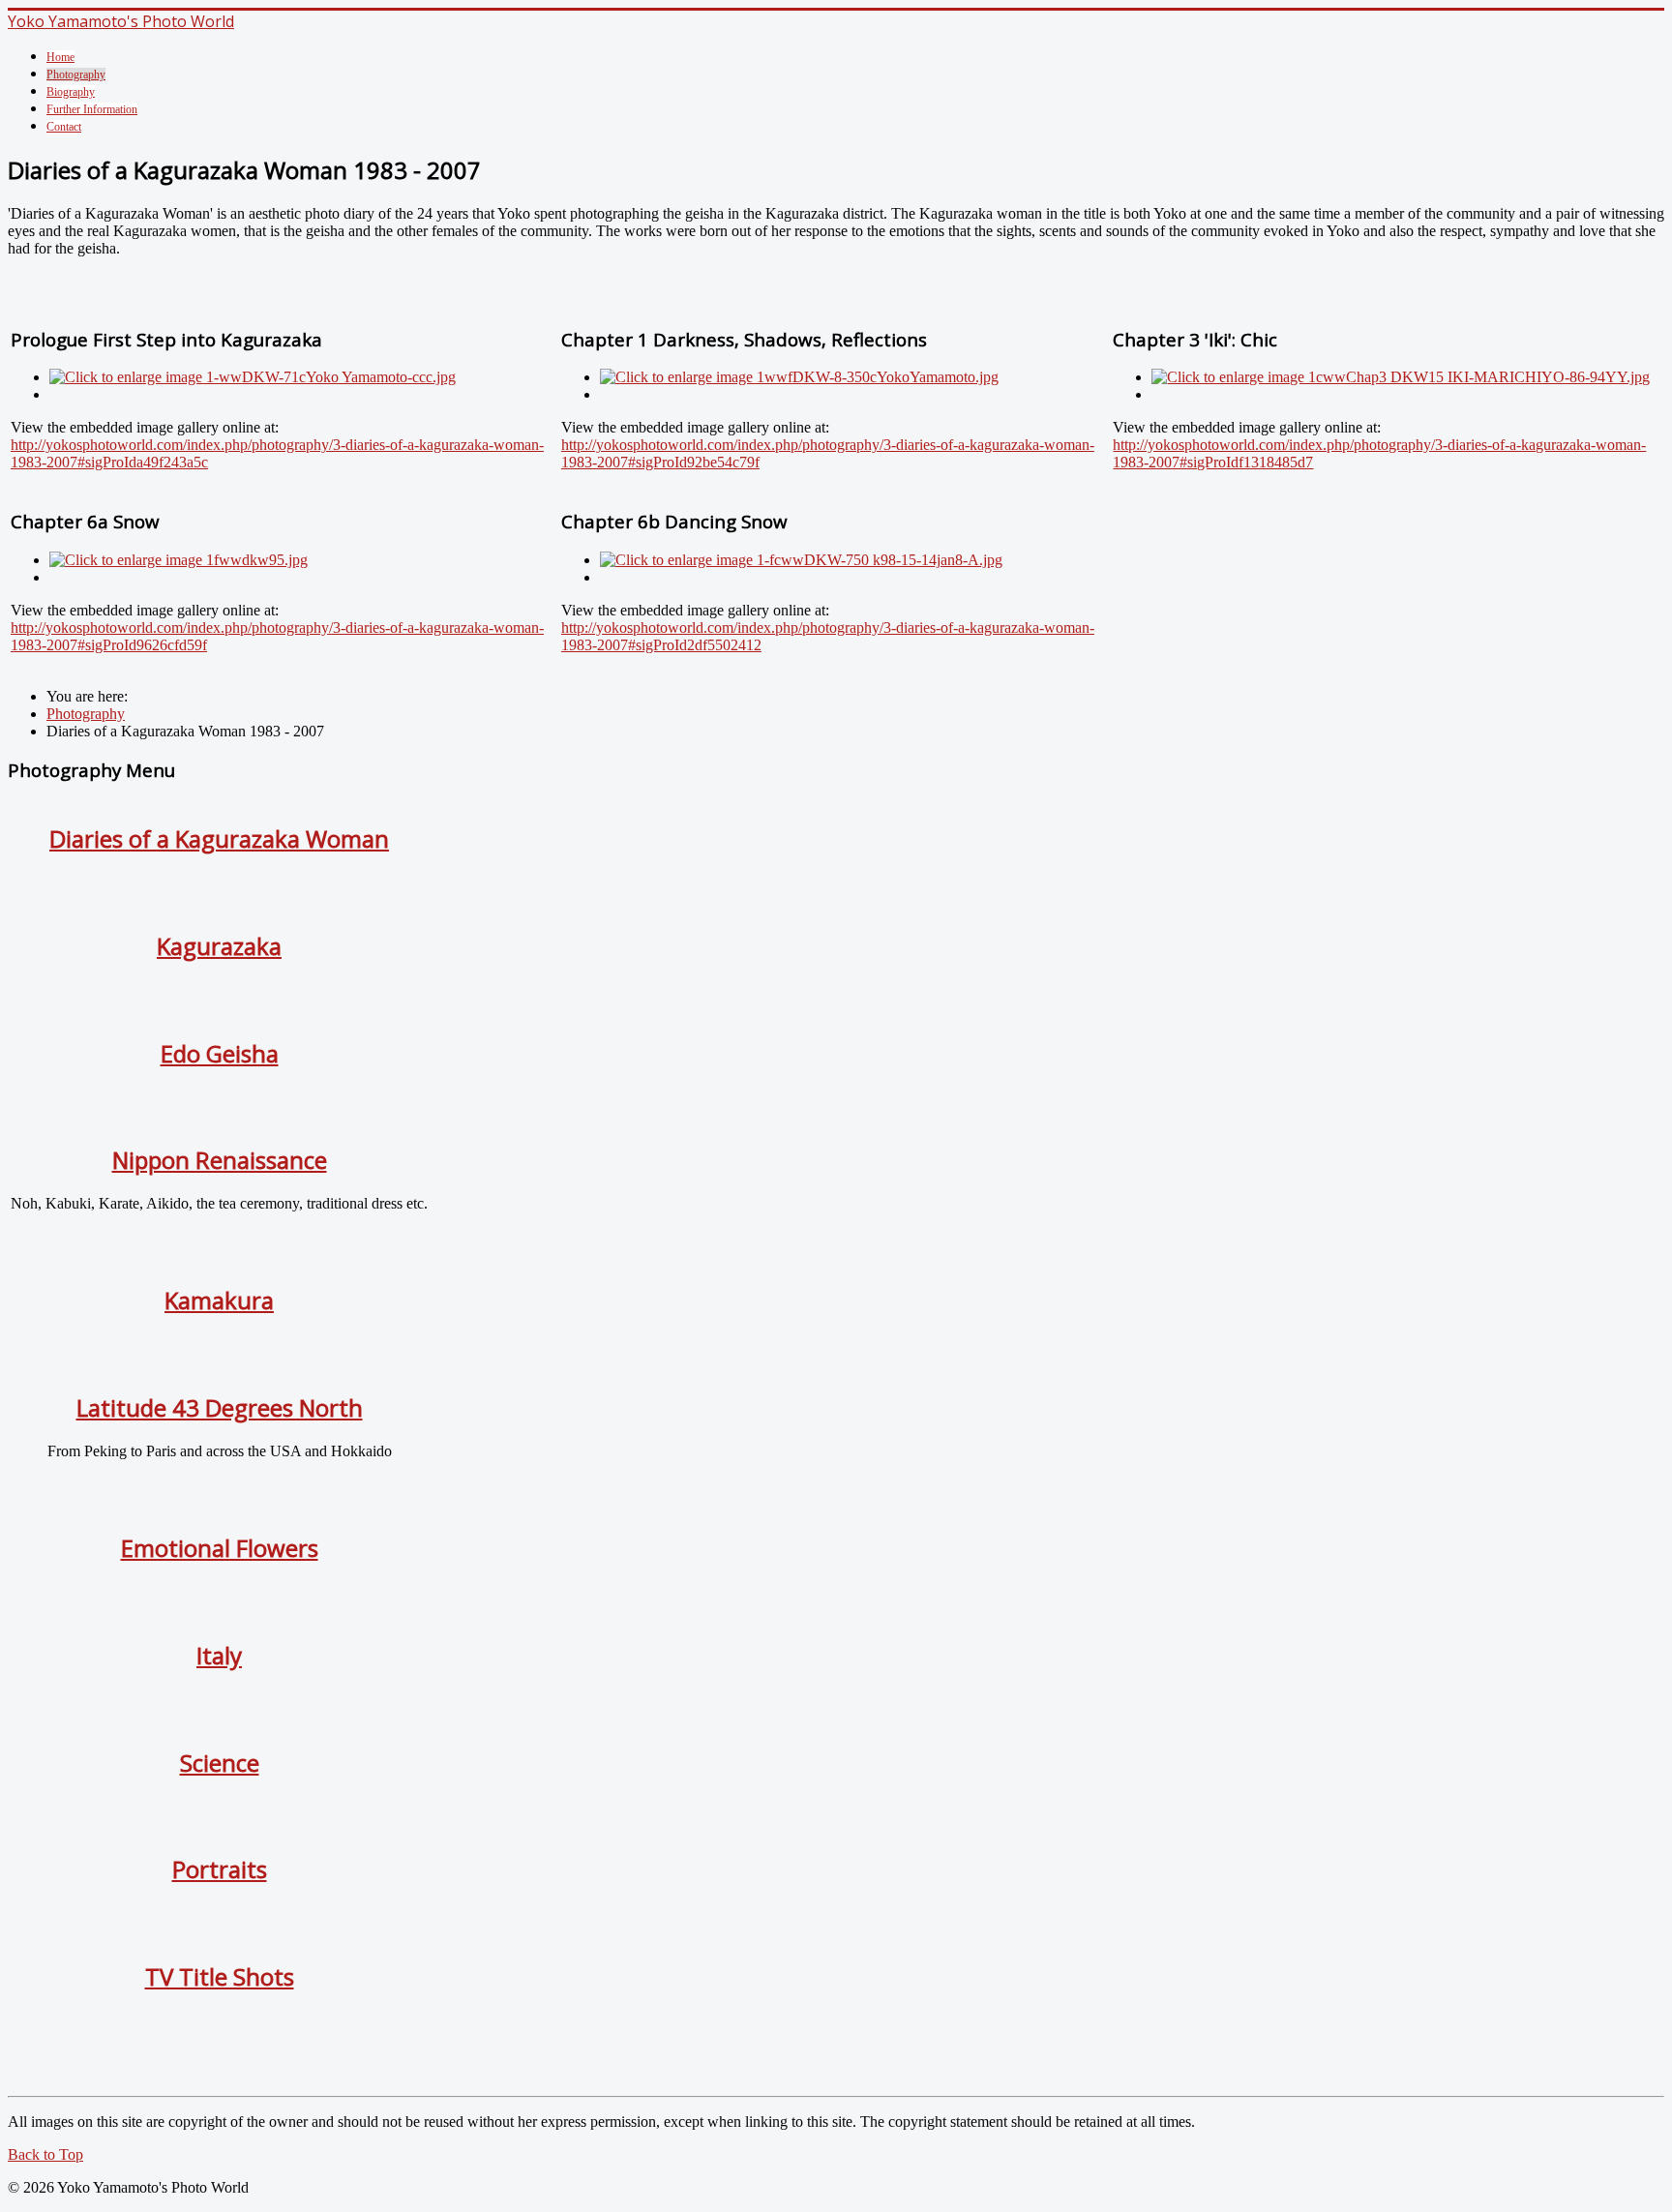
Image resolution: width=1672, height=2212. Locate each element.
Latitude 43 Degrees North (220, 1407)
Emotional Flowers (220, 1548)
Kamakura (219, 1300)
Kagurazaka (219, 946)
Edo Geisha (220, 1053)
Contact (64, 127)
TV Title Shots (220, 1976)
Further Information (92, 109)
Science (220, 1763)
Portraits (220, 1869)
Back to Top (45, 2154)
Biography (71, 92)
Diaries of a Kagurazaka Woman (219, 838)
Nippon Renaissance (220, 1160)
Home (60, 57)
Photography (76, 75)
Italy (219, 1655)
